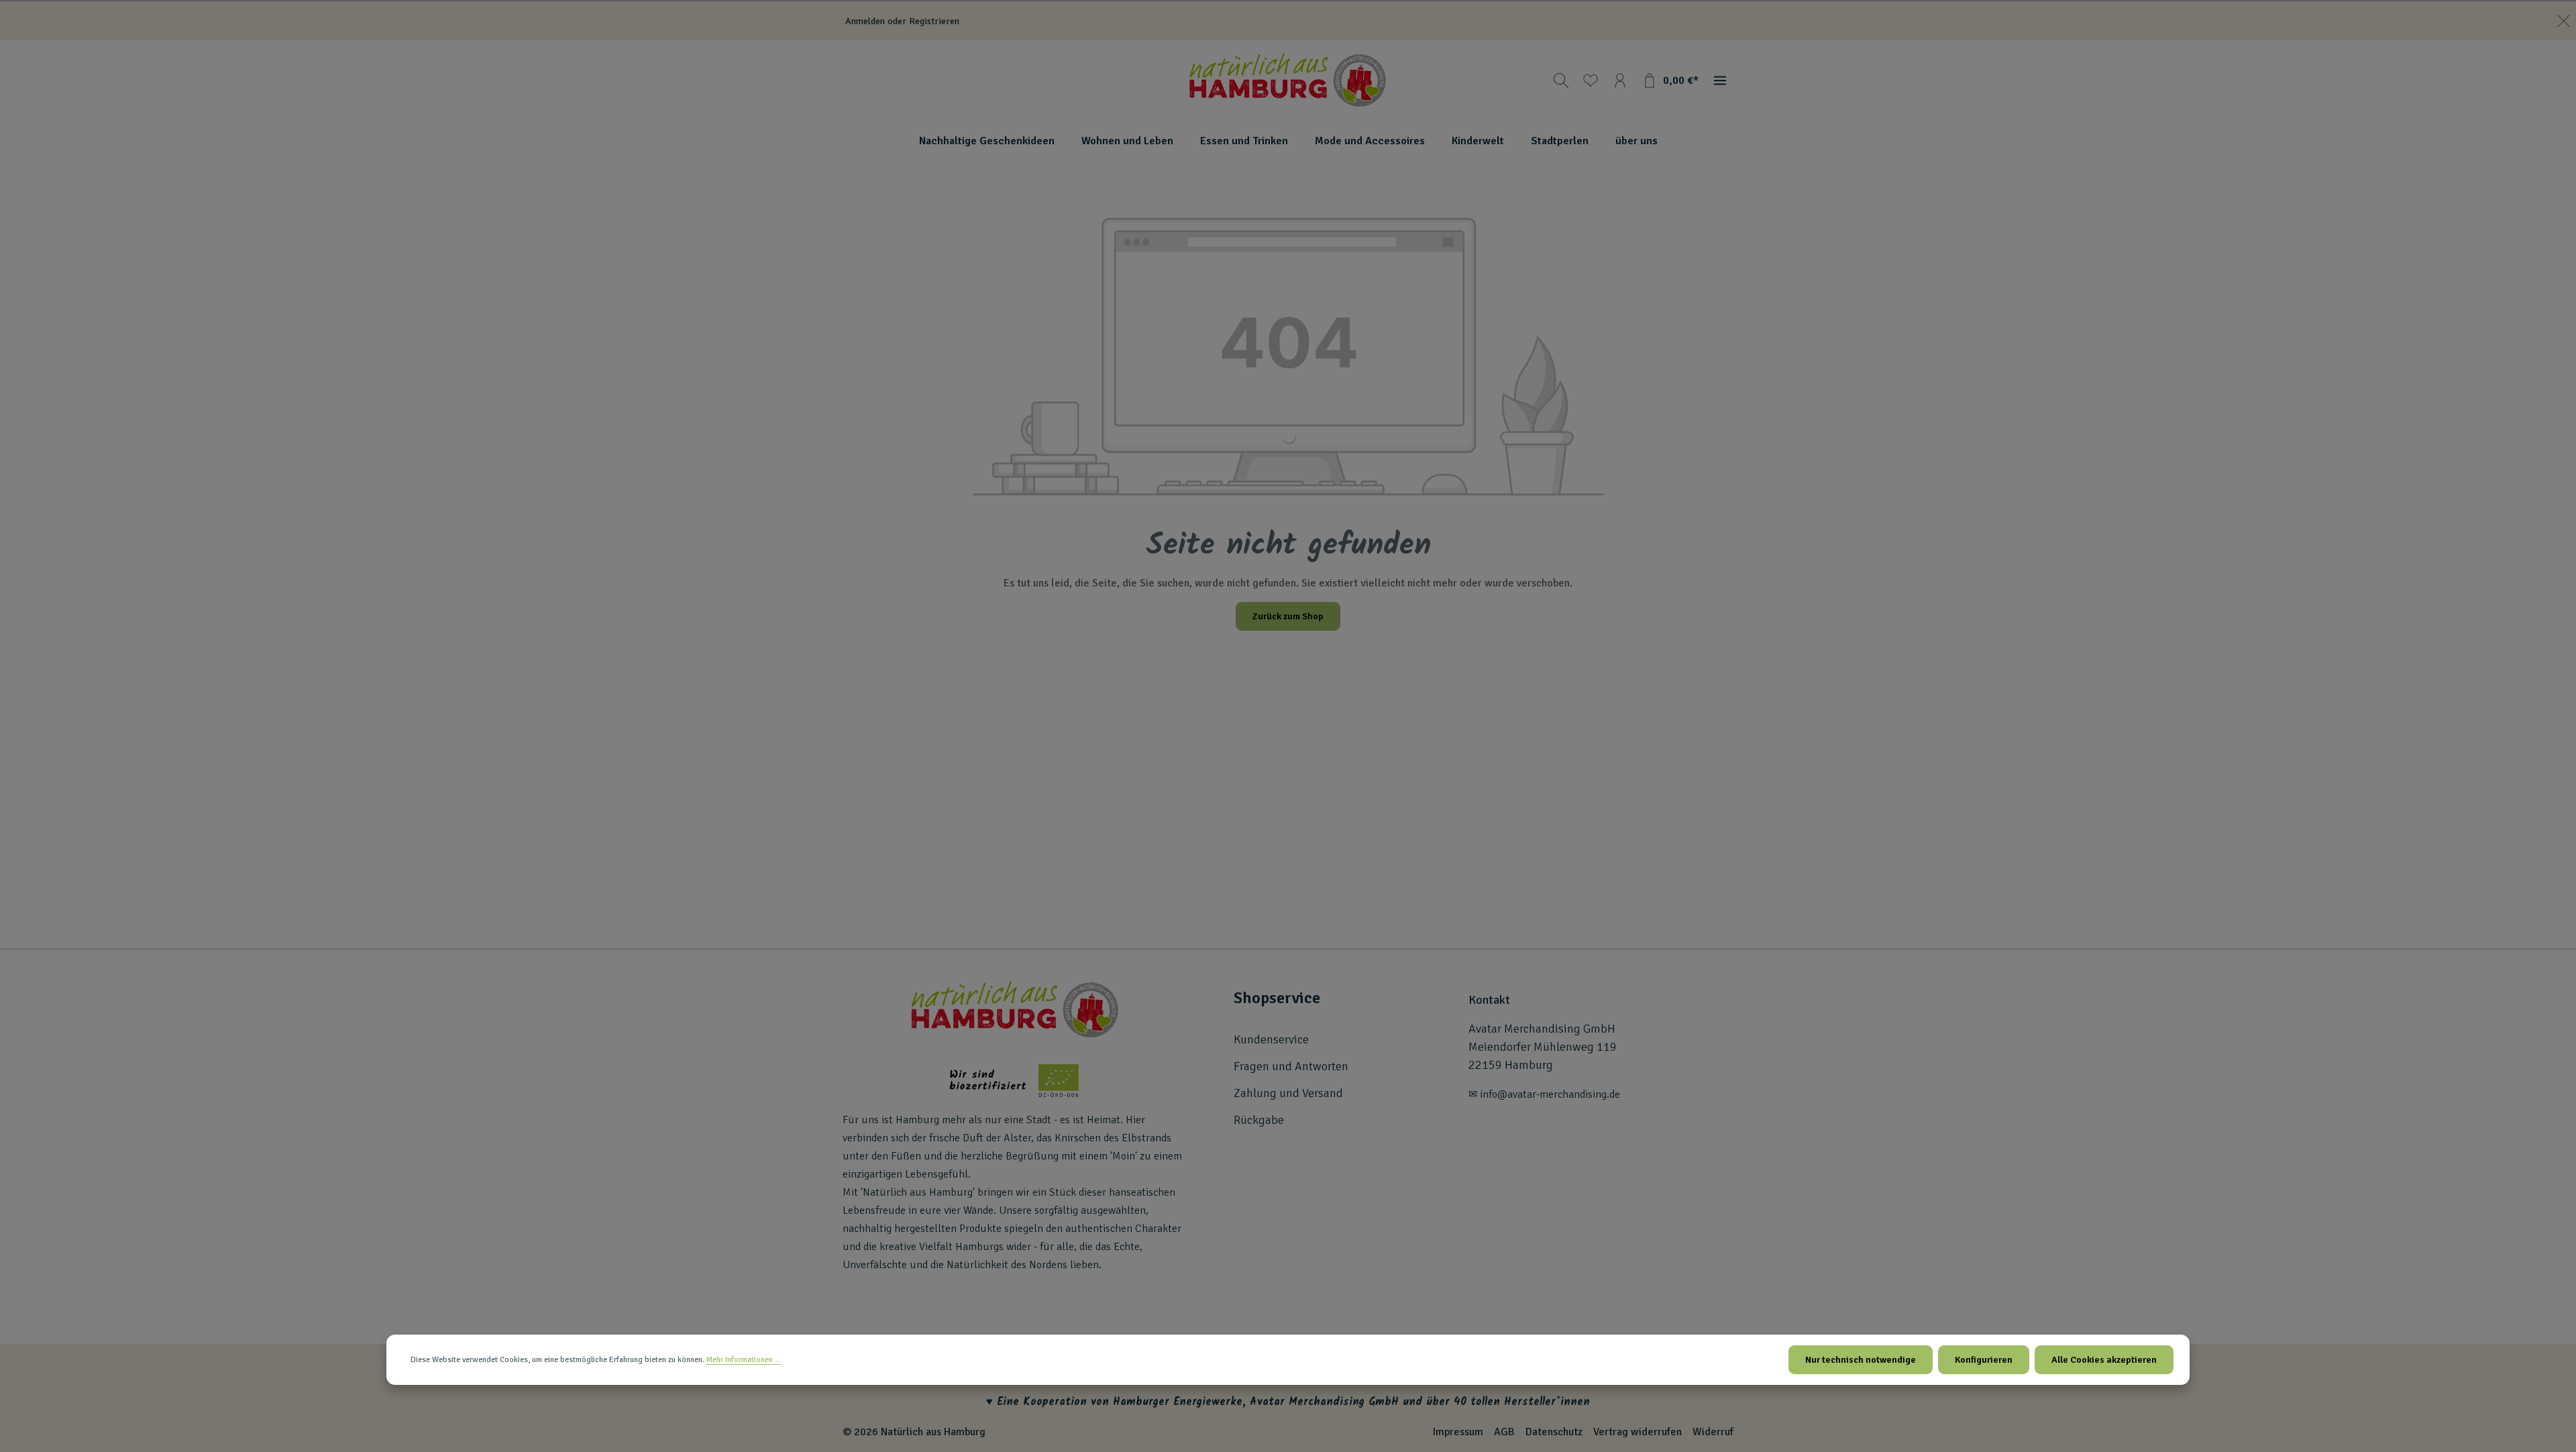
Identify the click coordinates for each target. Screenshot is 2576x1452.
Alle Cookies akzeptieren (2104, 1360)
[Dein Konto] (1620, 81)
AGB (1504, 1432)
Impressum (1458, 1432)
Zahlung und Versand (1288, 1093)
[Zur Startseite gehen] (1288, 81)
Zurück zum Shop (1288, 616)
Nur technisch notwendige (1861, 1360)
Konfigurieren (1984, 1360)
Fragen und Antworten (1291, 1066)
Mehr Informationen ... (744, 1360)
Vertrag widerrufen (1638, 1432)
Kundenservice (1271, 1039)
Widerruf (1713, 1432)
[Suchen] (1561, 81)
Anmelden (865, 21)
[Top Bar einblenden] (1720, 81)
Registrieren (934, 21)
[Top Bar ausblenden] (2564, 21)
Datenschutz (1554, 1432)
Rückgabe (1259, 1120)
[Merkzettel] (1591, 81)
